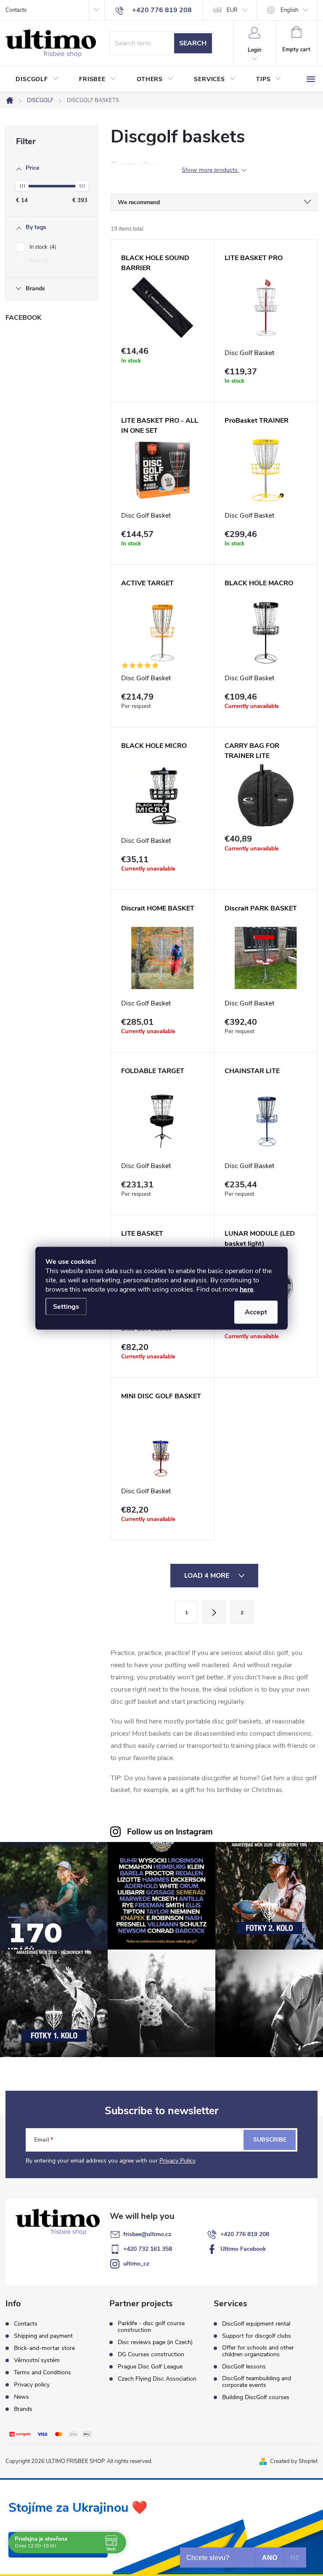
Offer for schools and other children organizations (258, 2351)
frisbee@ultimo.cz (147, 2234)
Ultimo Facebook (243, 2249)
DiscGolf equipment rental (256, 2324)
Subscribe (270, 2140)
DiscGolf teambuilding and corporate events (257, 2382)
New (38, 260)
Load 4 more (208, 1576)
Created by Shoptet (294, 2461)
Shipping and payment (43, 2336)
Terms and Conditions (42, 2372)
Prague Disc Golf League (150, 2367)
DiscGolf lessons (244, 2367)
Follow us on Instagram (170, 1832)
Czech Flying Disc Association (157, 2379)
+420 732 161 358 (148, 2249)
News (21, 2397)
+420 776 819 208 (245, 2234)
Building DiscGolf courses (256, 2397)
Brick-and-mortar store (44, 2348)
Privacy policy (32, 2385)
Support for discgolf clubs (257, 2336)
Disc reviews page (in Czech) (155, 2342)
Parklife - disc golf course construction (151, 2327)
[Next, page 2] (214, 1612)
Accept (256, 1312)
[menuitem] (37, 79)
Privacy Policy (177, 2161)
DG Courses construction (151, 2355)
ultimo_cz (136, 2264)
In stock (42, 247)
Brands (23, 2409)
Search (193, 43)
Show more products (210, 170)
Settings (66, 1306)
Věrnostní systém (37, 2360)
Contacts (16, 10)
